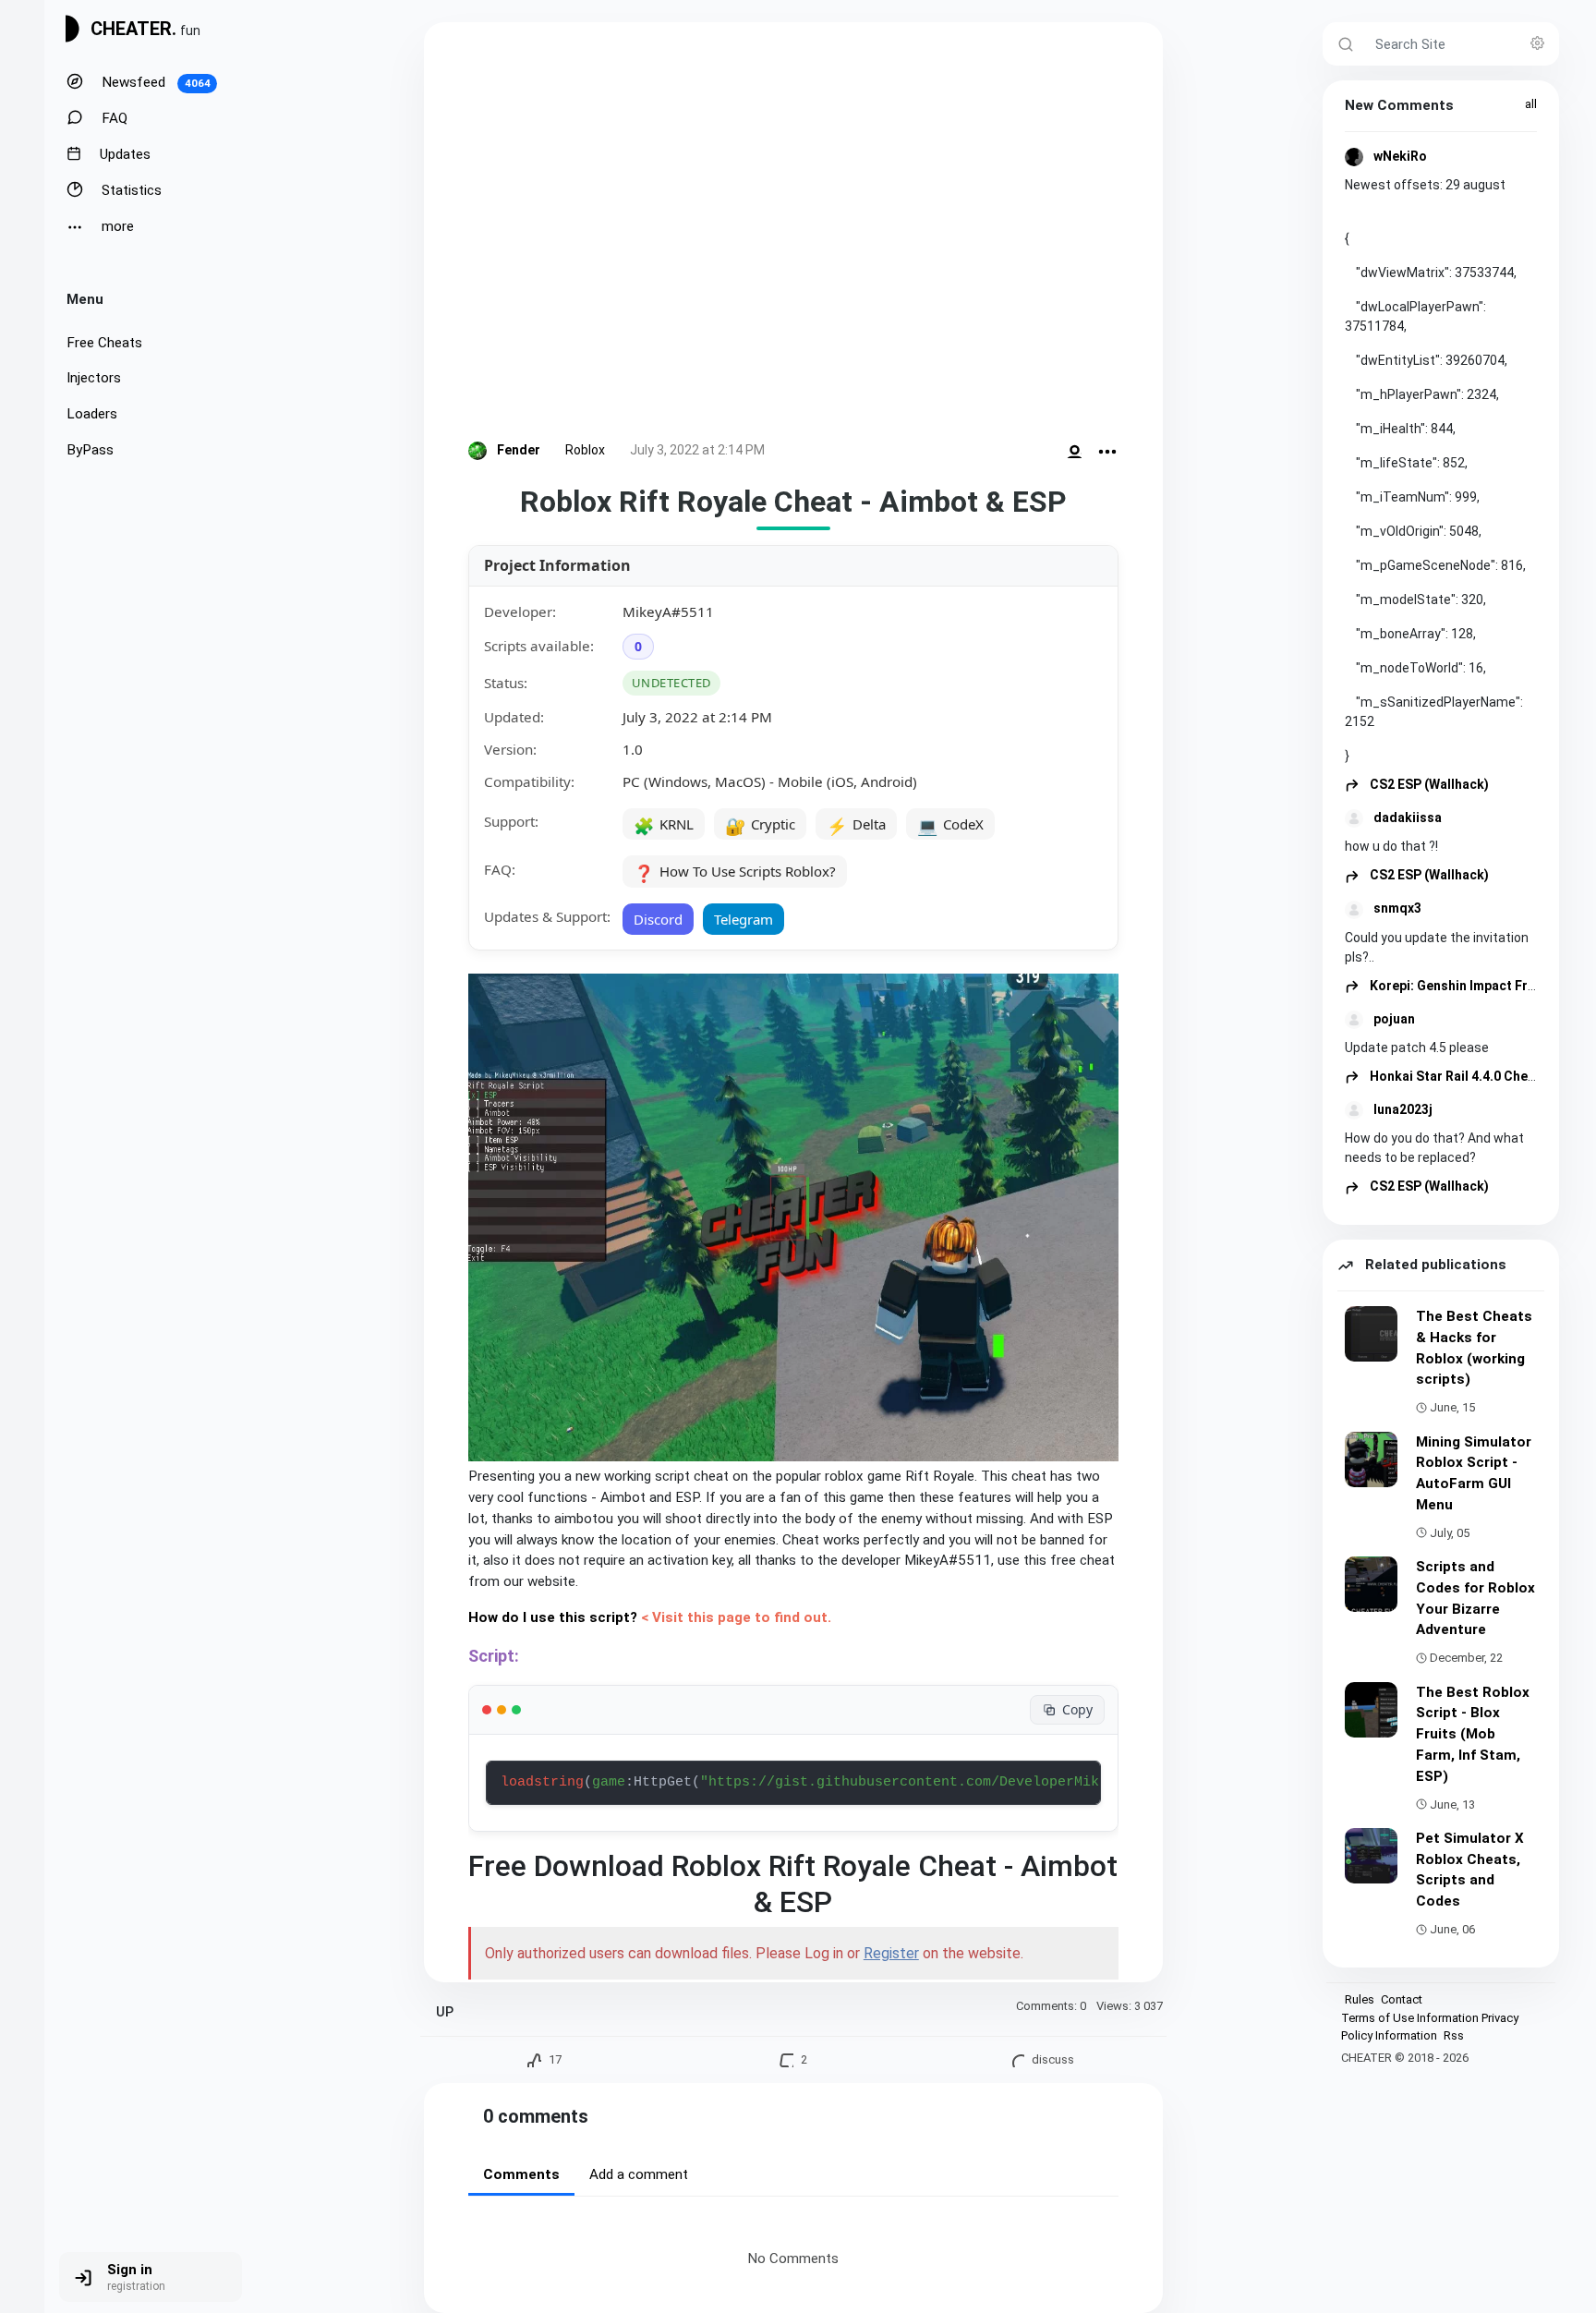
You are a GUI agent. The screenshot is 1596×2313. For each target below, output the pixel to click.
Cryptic (760, 826)
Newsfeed (154, 82)
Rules (1360, 1999)
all (1531, 104)
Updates (123, 154)
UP (445, 2012)
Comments (521, 2174)
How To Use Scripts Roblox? (735, 873)
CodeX (950, 826)
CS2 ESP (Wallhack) (1428, 784)
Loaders (92, 414)
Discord (658, 919)
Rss (1454, 2035)
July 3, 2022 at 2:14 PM (697, 450)
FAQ (113, 118)
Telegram (744, 919)
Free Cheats (104, 343)
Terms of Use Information (1410, 2018)
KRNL (664, 826)
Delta (856, 826)
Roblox (585, 450)
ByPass (90, 450)
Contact (1402, 1999)
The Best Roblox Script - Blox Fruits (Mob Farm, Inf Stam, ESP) (1473, 1734)
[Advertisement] (793, 235)
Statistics (130, 190)
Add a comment (639, 2174)
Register (891, 1953)
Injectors (94, 378)
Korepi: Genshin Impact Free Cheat (1475, 986)
